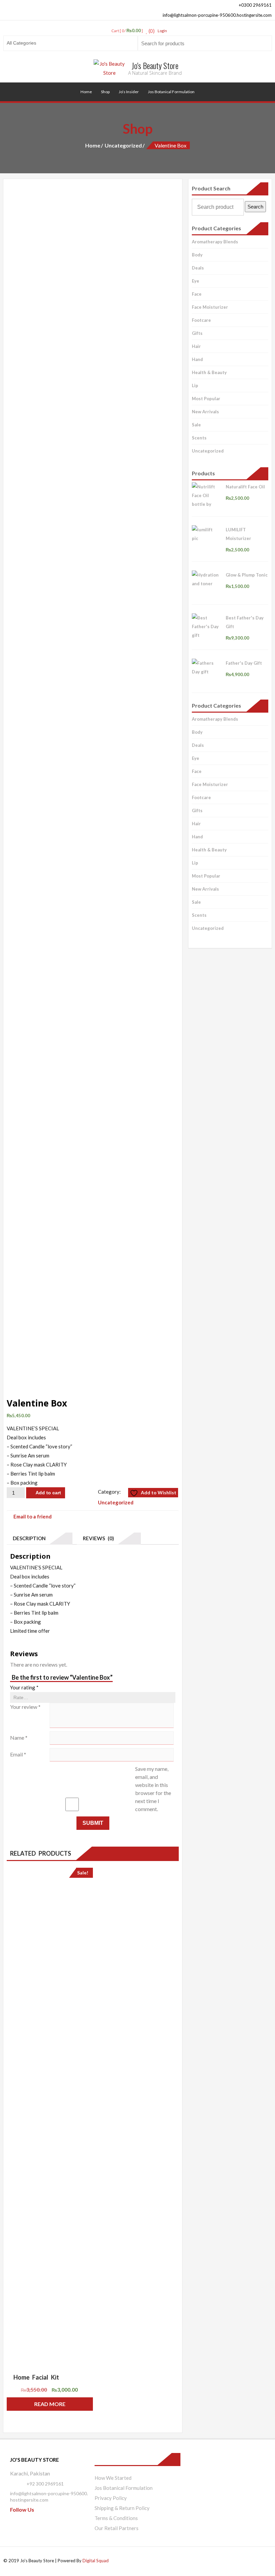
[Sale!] (50, 2118)
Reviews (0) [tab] (97, 1538)
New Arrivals (205, 412)
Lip (195, 385)
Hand (197, 359)
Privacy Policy (111, 2498)
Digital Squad (96, 2561)
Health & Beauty (209, 372)
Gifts (197, 333)
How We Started (113, 2478)
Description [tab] (28, 1538)
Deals (198, 268)
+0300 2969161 (255, 5)
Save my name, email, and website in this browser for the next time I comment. (153, 1789)
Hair (196, 346)
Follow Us (22, 2509)
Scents (199, 438)
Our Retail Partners (117, 2528)
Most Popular (206, 399)
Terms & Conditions (116, 2518)
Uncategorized (123, 145)
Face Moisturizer (210, 307)
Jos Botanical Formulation (171, 92)
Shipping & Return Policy (122, 2508)
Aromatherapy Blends (215, 242)
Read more (50, 2404)
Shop (105, 92)
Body (197, 255)
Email (18, 1754)
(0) (151, 31)
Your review (25, 1707)
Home (86, 92)
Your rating (24, 1687)
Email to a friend (33, 1516)
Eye (196, 281)
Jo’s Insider (129, 92)
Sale (196, 425)
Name (19, 1738)
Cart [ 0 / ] (127, 31)
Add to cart (48, 1493)
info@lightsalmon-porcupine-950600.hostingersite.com (217, 15)
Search (255, 207)
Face (197, 294)
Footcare (201, 320)
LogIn (162, 31)
